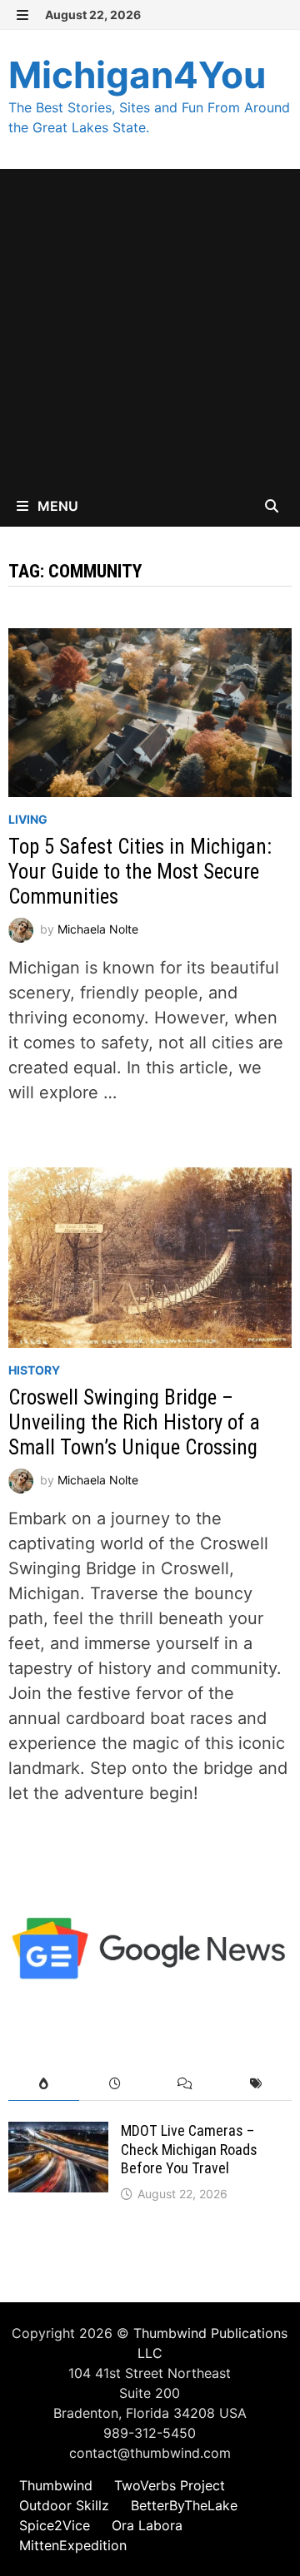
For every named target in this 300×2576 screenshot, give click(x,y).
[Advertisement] (150, 327)
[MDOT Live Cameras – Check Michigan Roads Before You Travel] (58, 2134)
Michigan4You (137, 75)
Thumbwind (56, 2485)
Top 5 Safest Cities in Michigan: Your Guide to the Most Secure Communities (140, 872)
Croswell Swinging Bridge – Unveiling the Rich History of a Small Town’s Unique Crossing (134, 1422)
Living (28, 819)
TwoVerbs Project (170, 2485)
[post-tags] (256, 2084)
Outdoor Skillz (64, 2505)
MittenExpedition (73, 2545)
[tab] (44, 2084)
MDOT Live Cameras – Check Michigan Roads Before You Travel (189, 2150)
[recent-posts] (115, 2084)
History (34, 1370)
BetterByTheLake (184, 2505)
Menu (56, 506)
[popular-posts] (44, 2084)
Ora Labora (147, 2525)
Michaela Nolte (98, 928)
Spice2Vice (55, 2525)
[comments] (185, 2084)
